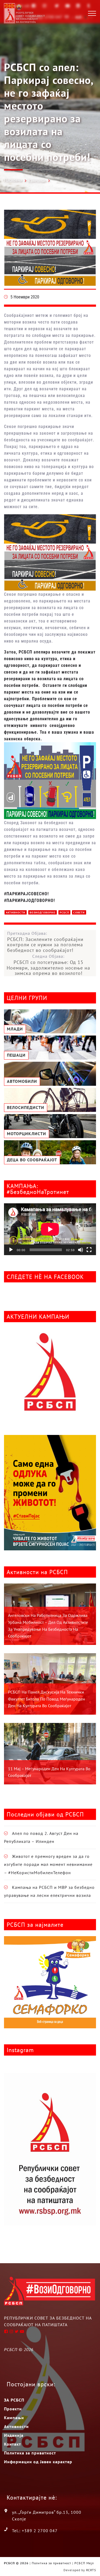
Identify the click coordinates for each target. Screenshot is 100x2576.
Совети (79, 913)
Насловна (13, 180)
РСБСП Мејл (84, 2563)
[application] (50, 1229)
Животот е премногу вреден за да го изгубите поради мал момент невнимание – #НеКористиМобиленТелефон (48, 1864)
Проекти (13, 2409)
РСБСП (64, 913)
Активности (16, 913)
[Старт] (11, 1250)
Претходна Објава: (45, 942)
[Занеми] (81, 1250)
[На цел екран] (89, 1250)
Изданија (14, 2435)
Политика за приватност (30, 2453)
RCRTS (91, 2570)
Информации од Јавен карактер (38, 2462)
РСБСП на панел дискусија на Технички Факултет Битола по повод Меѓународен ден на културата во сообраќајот (47, 1699)
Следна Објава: (48, 965)
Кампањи (37, 181)
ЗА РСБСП (14, 2400)
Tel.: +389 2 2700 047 (35, 2531)
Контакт (13, 2444)
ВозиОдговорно (43, 913)
